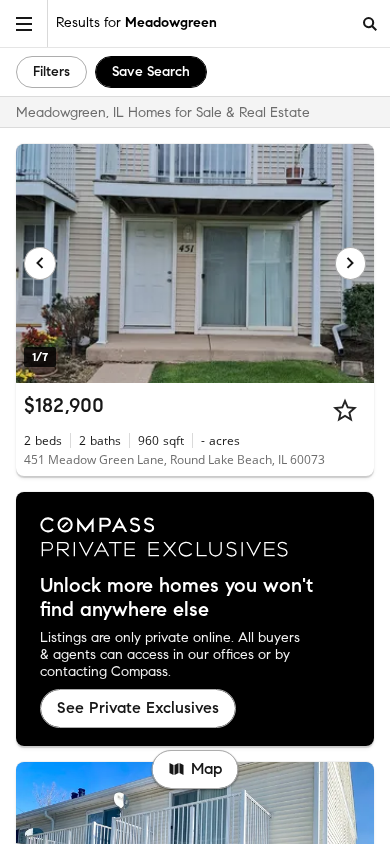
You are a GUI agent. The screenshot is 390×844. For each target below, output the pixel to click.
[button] (24, 23)
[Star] (345, 410)
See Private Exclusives (138, 707)
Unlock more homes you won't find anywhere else (176, 598)
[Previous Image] (40, 263)
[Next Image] (351, 263)
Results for (136, 22)
